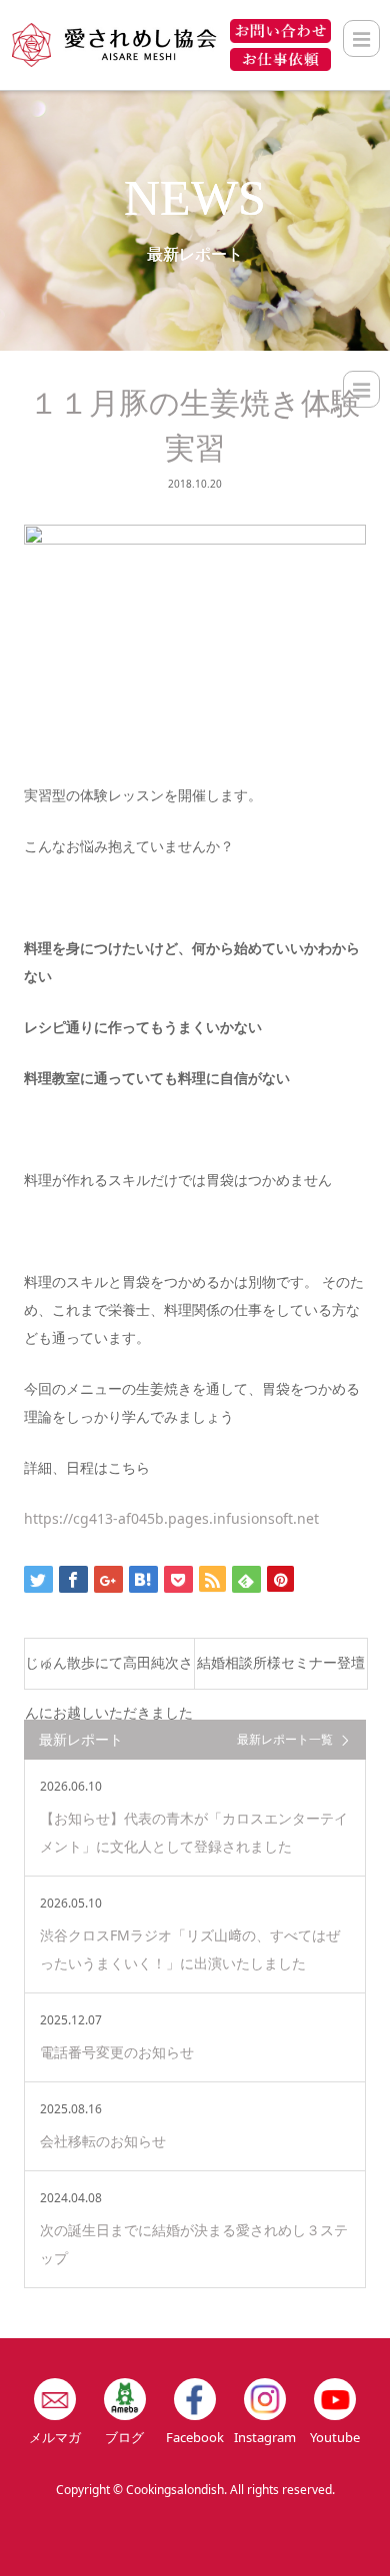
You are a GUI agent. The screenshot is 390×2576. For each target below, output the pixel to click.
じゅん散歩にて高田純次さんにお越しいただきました (109, 1672)
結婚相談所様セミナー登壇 (281, 1663)
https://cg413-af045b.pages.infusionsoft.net (171, 1518)
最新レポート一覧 (285, 1739)
